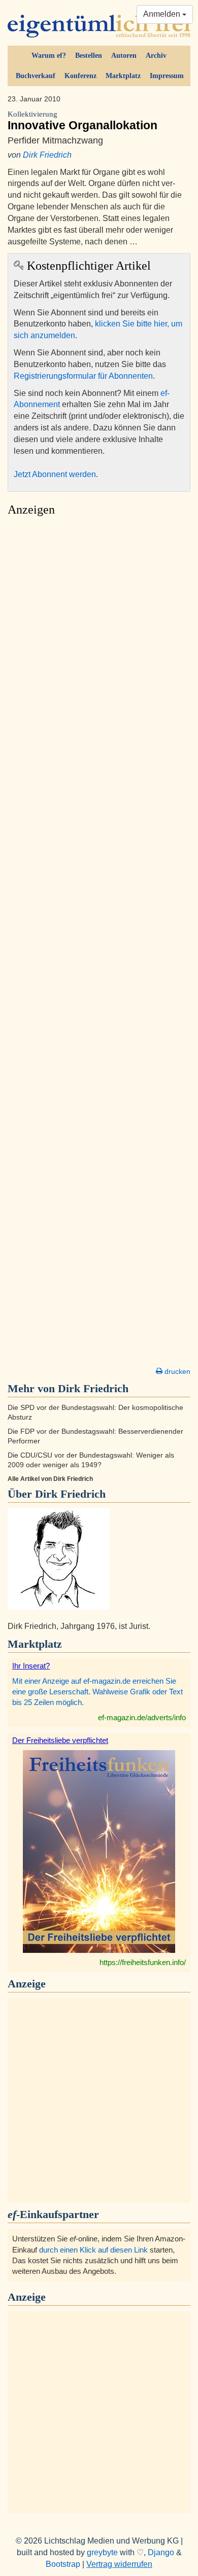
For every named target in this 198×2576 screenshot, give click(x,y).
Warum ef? (49, 56)
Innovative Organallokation (82, 121)
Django (161, 2552)
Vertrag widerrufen (119, 2564)
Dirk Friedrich (47, 155)
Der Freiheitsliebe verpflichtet (60, 1740)
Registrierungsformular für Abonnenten (83, 376)
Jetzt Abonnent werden (55, 474)
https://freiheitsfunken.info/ (143, 1962)
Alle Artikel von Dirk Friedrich (50, 1479)
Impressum (167, 76)
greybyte (102, 2552)
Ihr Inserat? (31, 1666)
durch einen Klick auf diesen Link (93, 2250)
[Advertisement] (99, 945)
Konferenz (80, 76)
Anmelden (163, 14)
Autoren (124, 56)
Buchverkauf (36, 76)
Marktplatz (123, 76)
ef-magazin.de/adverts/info (142, 1717)
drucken (176, 1371)
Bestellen (89, 56)
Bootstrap (63, 2564)
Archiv (156, 56)
